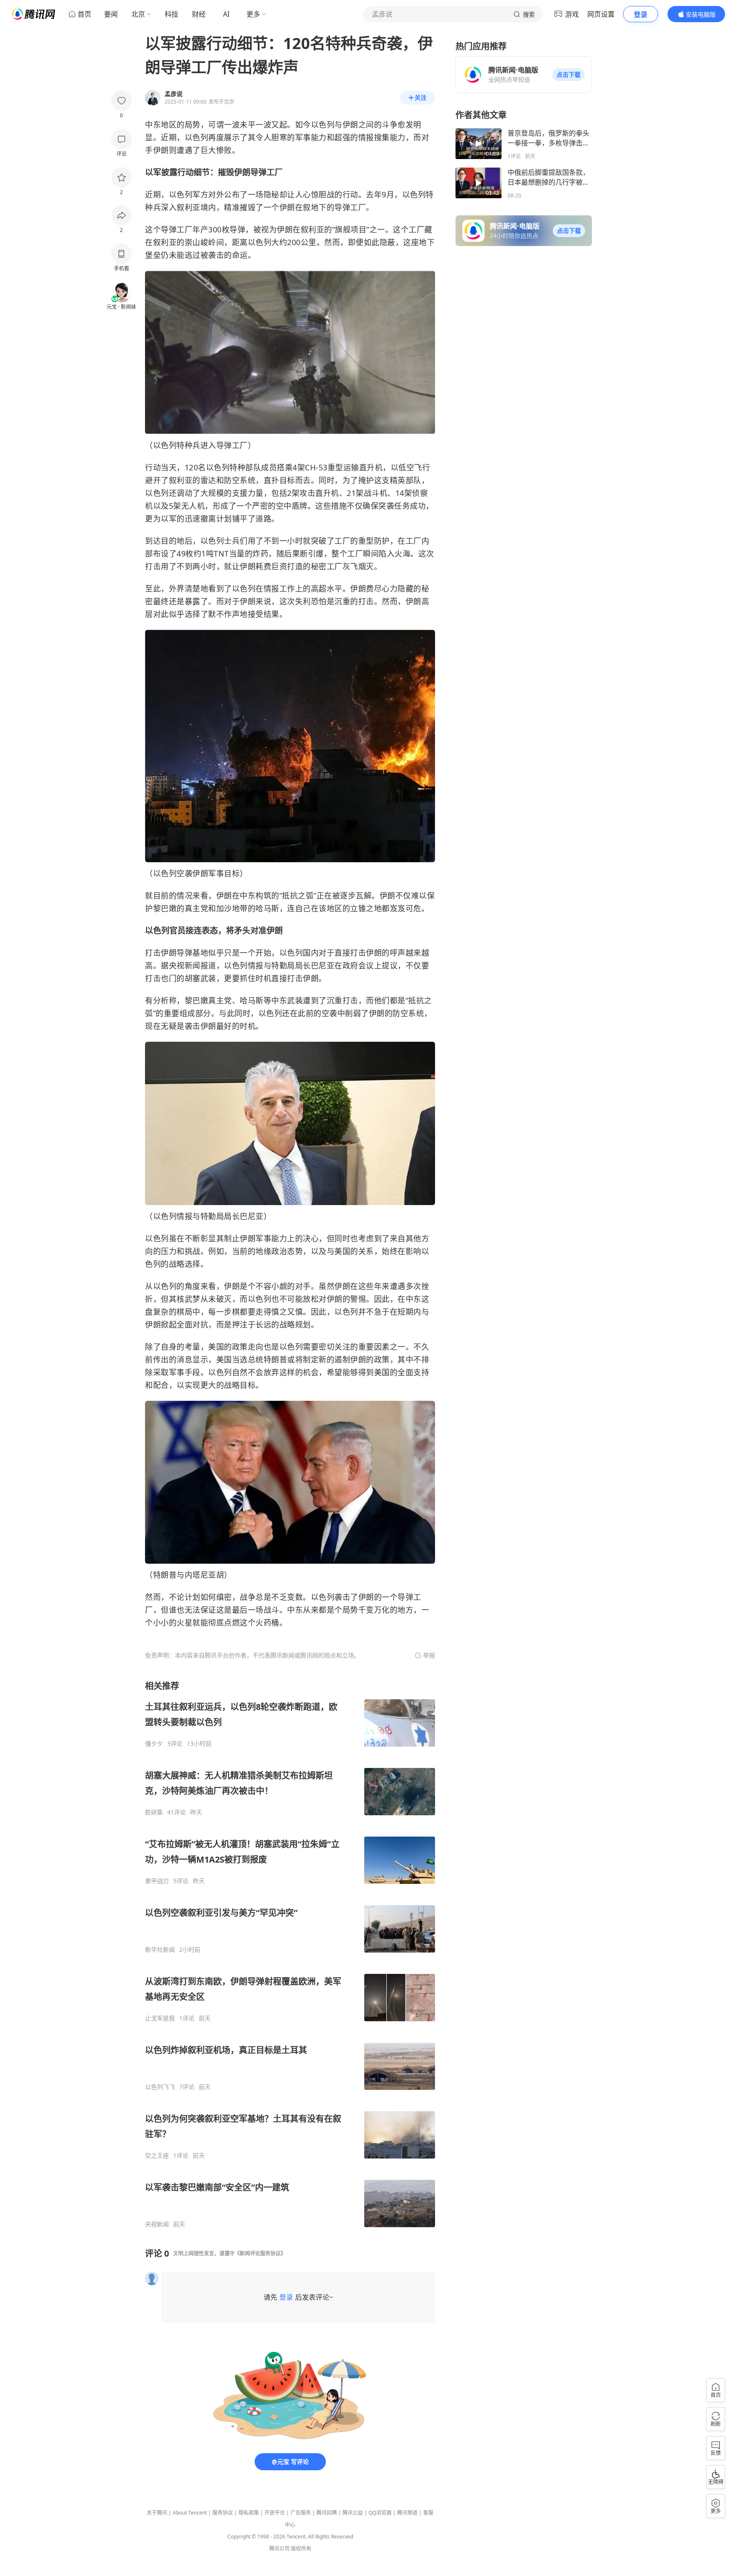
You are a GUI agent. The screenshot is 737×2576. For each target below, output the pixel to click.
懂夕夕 (154, 1744)
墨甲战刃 (157, 1881)
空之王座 (157, 2156)
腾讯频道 (407, 2513)
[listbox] (290, 1954)
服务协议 (223, 2513)
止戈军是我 (160, 2018)
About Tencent (190, 2513)
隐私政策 (249, 2513)
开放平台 (275, 2513)
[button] (569, 75)
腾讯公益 (353, 2513)
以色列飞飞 (160, 2087)
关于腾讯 (157, 2513)
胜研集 (154, 1812)
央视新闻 (157, 2224)
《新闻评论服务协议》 (260, 2253)
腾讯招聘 (327, 2513)
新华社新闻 (160, 1950)
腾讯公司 (279, 2548)
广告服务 (301, 2513)
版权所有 (301, 2548)
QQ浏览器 (380, 2513)
